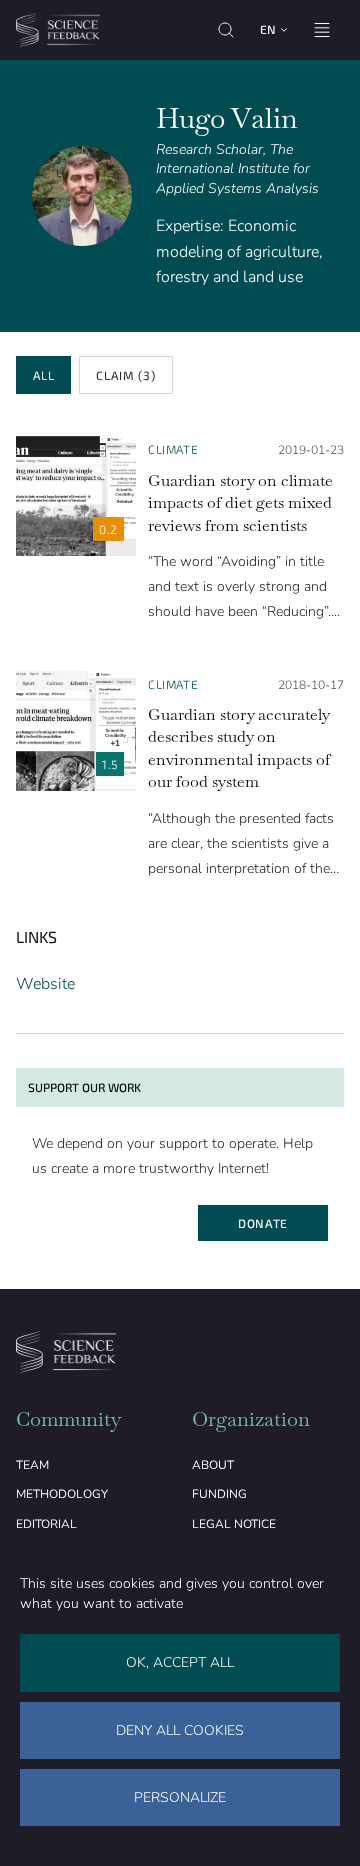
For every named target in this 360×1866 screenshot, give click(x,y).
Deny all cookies (180, 1730)
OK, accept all (180, 1662)
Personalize (180, 1797)
